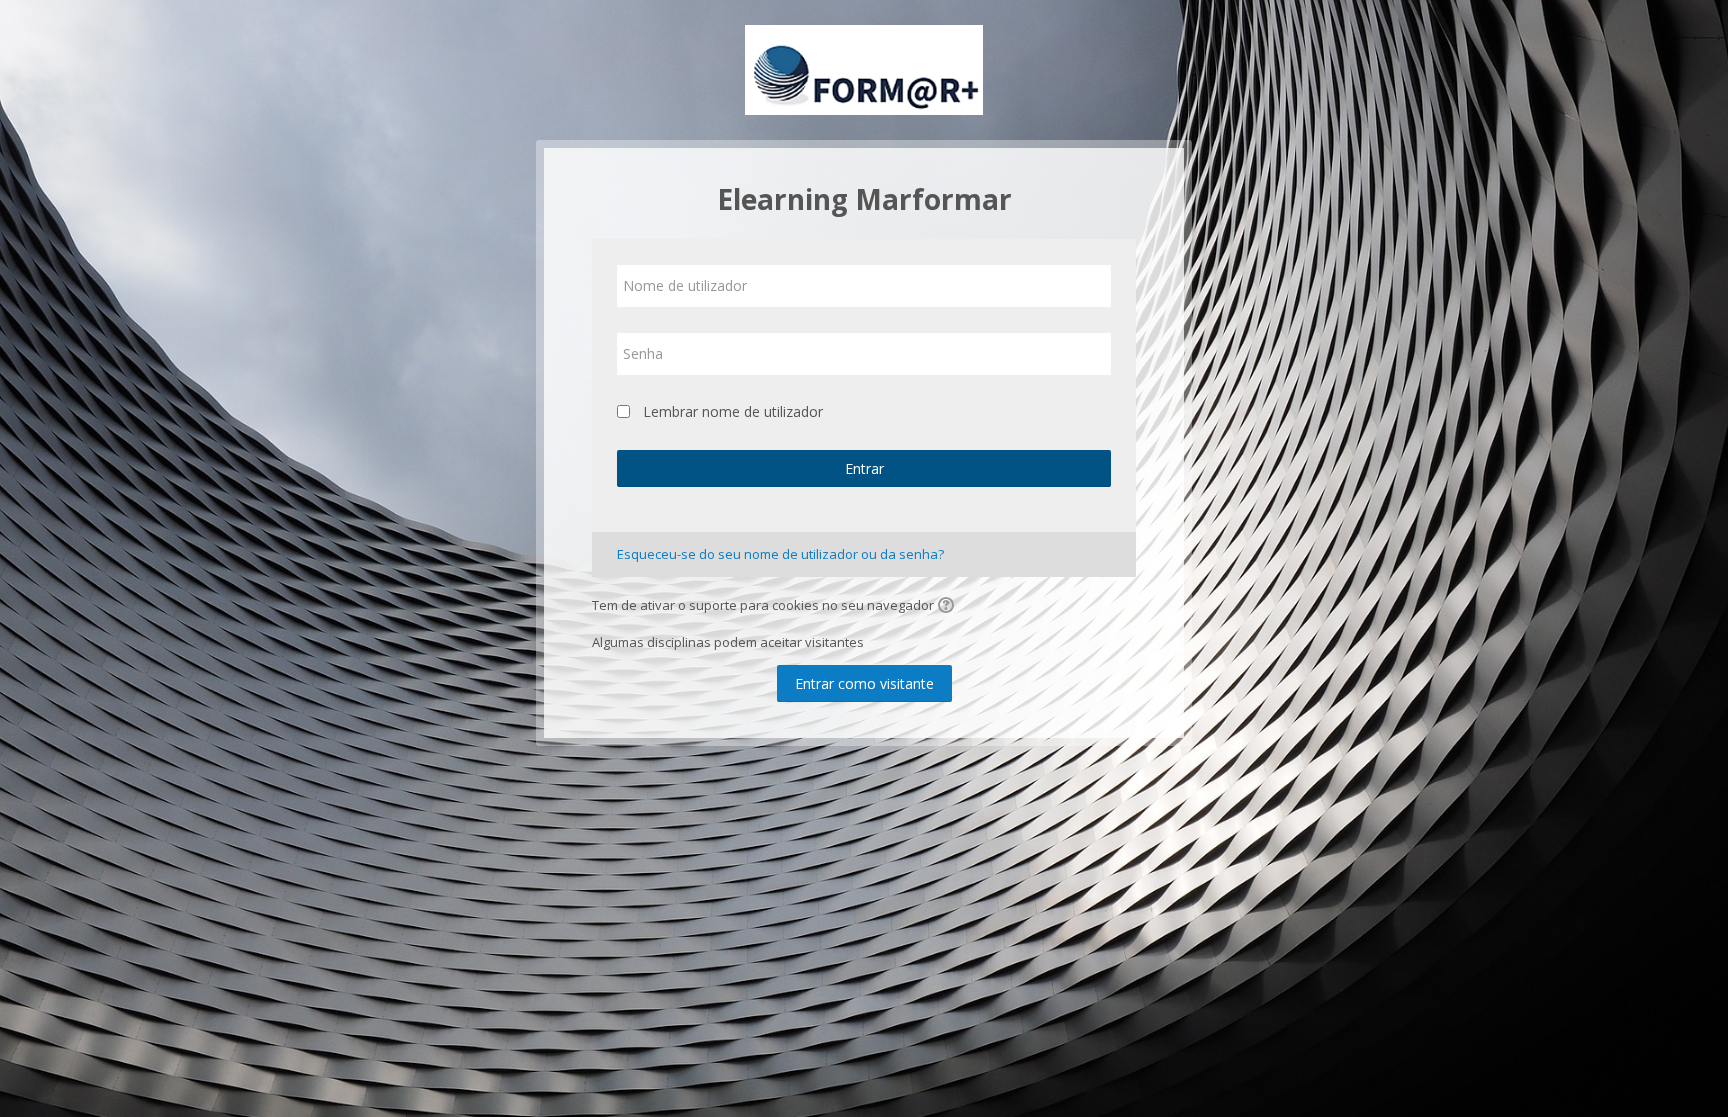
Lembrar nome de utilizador (733, 411)
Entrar (864, 468)
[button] (949, 607)
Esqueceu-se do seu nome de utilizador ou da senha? (780, 554)
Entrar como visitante (864, 683)
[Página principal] (863, 68)
